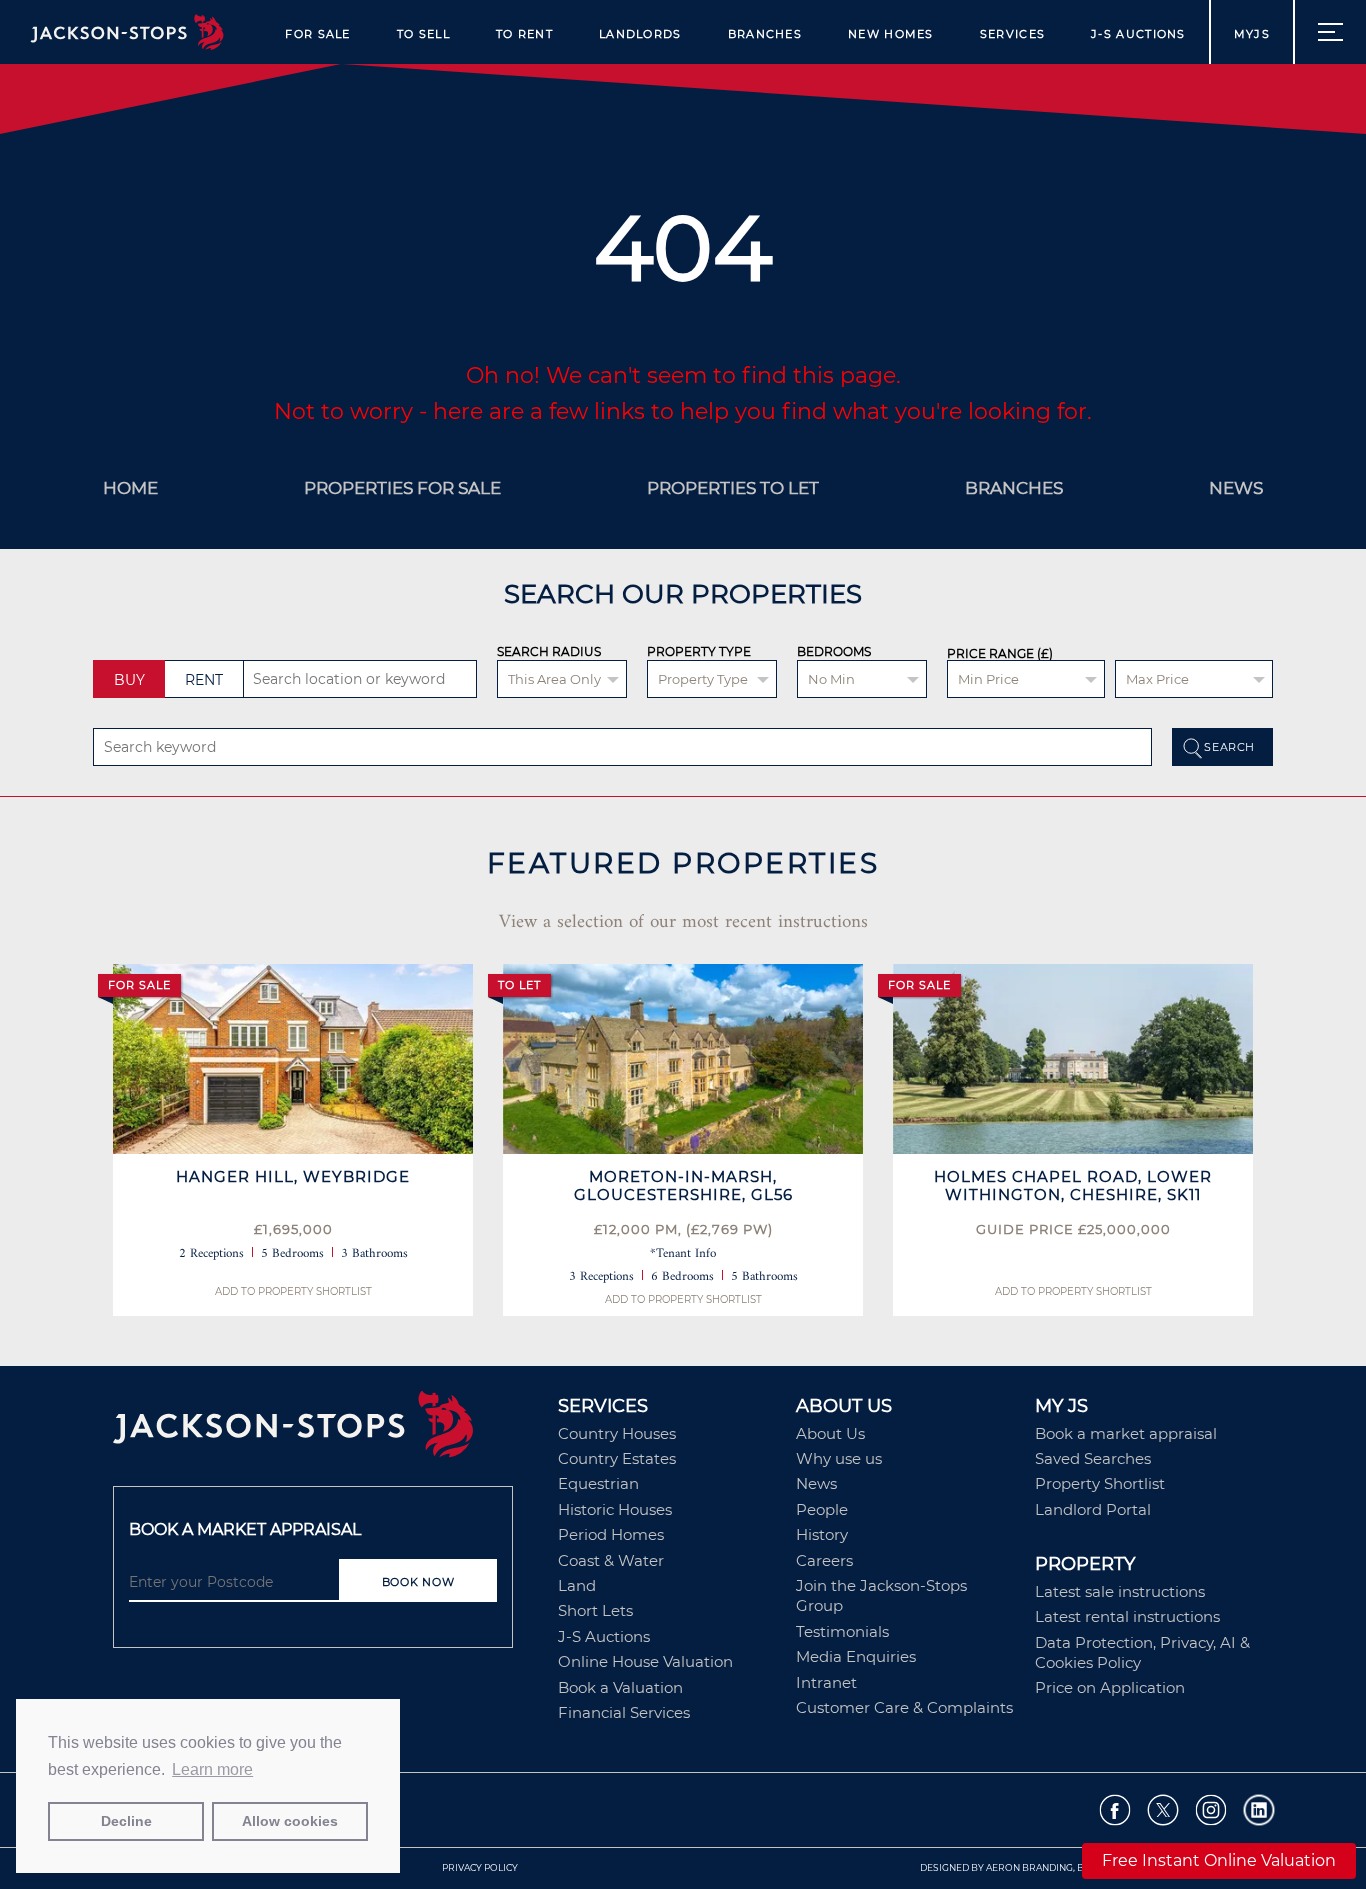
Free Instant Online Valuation (1219, 1860)
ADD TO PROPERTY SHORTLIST (293, 1291)
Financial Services (624, 1712)
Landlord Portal (1093, 1509)
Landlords (640, 34)
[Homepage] (325, 1431)
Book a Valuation (620, 1687)
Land (577, 1585)
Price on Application (1110, 1687)
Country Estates (617, 1458)
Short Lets (595, 1610)
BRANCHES (1014, 488)
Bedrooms (834, 651)
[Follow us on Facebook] (1115, 1810)
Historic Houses (615, 1509)
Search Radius (549, 651)
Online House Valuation (645, 1661)
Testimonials (842, 1631)
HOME (130, 488)
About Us (830, 1433)
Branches (765, 34)
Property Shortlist (1100, 1483)
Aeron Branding (1029, 1867)
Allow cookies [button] (290, 1821)
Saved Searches (1093, 1458)
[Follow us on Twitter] (1163, 1810)
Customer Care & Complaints (904, 1707)
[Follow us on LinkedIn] (1259, 1810)
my (1252, 34)
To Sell (423, 34)
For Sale (317, 34)
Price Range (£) (1000, 654)
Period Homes (611, 1534)
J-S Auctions (1138, 34)
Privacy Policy (480, 1867)
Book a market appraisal (1126, 1433)
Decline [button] (126, 1821)
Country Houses (617, 1433)
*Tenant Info (683, 1253)
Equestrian (598, 1483)
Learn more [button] (212, 1769)
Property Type (699, 651)
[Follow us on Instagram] (1211, 1810)
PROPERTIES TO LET (733, 488)
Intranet (826, 1682)
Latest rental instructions (1127, 1616)
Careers (824, 1560)
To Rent (524, 34)
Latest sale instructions (1120, 1591)
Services (1012, 34)
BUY (129, 680)
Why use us (839, 1458)
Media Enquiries (856, 1656)
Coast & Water (611, 1560)
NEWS (1236, 488)
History (822, 1534)
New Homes (891, 34)
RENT (204, 680)
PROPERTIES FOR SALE (402, 488)
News (816, 1483)
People (822, 1509)
